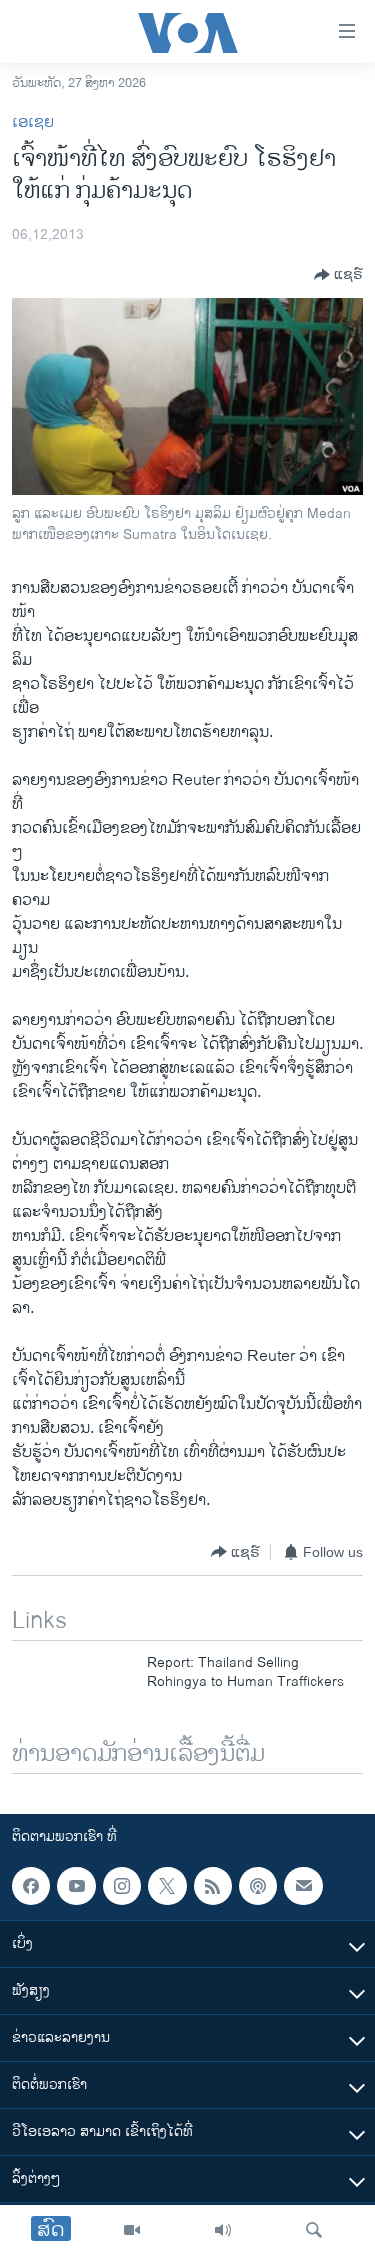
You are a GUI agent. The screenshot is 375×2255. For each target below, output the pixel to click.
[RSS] (213, 1886)
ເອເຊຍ (33, 122)
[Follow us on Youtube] (76, 1886)
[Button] (338, 275)
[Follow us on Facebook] (31, 1886)
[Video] (132, 2230)
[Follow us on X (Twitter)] (167, 1886)
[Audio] (223, 2230)
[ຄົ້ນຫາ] (314, 2230)
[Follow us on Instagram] (122, 1886)
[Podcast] (258, 1886)
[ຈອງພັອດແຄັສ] (303, 1886)
